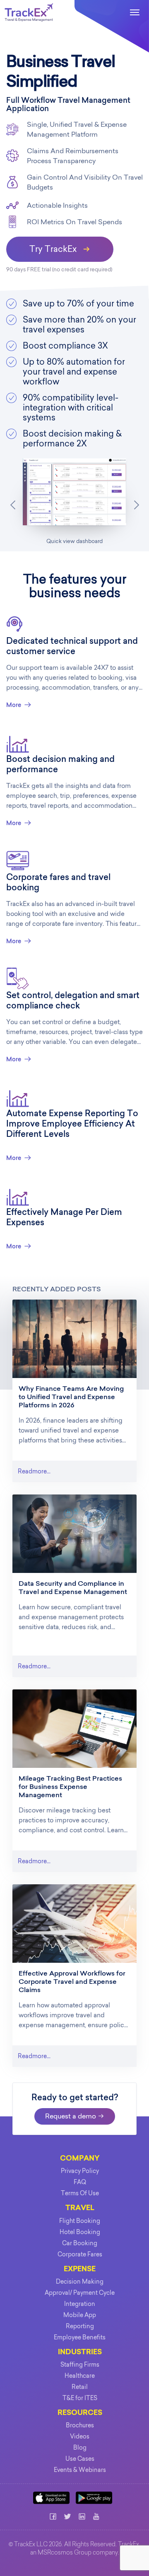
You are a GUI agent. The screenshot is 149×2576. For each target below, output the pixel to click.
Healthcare (80, 2376)
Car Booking (80, 2243)
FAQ (80, 2182)
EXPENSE (80, 2269)
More (14, 705)
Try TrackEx (54, 249)
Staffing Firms (80, 2365)
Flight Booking (80, 2221)
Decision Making (80, 2282)
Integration (80, 2304)
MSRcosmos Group (65, 2553)
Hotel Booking (80, 2232)
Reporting (80, 2326)
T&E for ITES (80, 2398)
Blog (80, 2448)
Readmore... (34, 1471)
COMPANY (80, 2159)
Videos (80, 2436)
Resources (80, 2413)
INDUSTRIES (80, 2352)
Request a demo (71, 2116)
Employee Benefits (80, 2337)
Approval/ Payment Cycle (80, 2293)
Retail (80, 2387)
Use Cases (80, 2459)
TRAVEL (80, 2208)
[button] (13, 505)
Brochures (80, 2425)
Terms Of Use (80, 2193)
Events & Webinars (80, 2470)
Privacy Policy (80, 2171)
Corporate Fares (80, 2254)
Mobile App (80, 2315)
